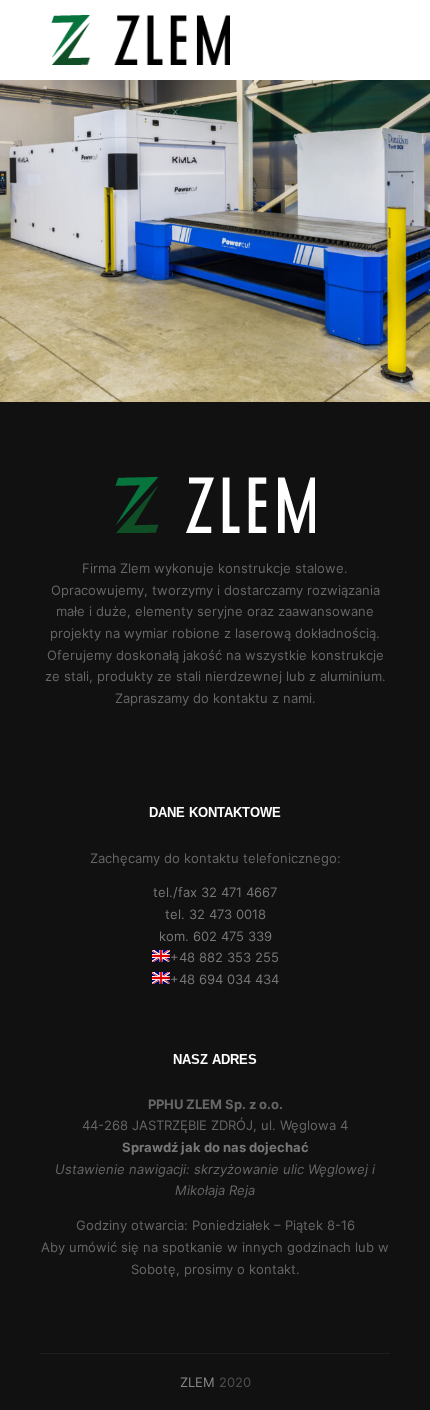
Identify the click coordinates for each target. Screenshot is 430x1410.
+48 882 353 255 (224, 957)
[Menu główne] (372, 40)
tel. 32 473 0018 (215, 914)
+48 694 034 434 (224, 979)
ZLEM (197, 1382)
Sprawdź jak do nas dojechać (215, 1147)
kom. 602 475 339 (215, 936)
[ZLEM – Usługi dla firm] (140, 40)
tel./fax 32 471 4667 (215, 892)
